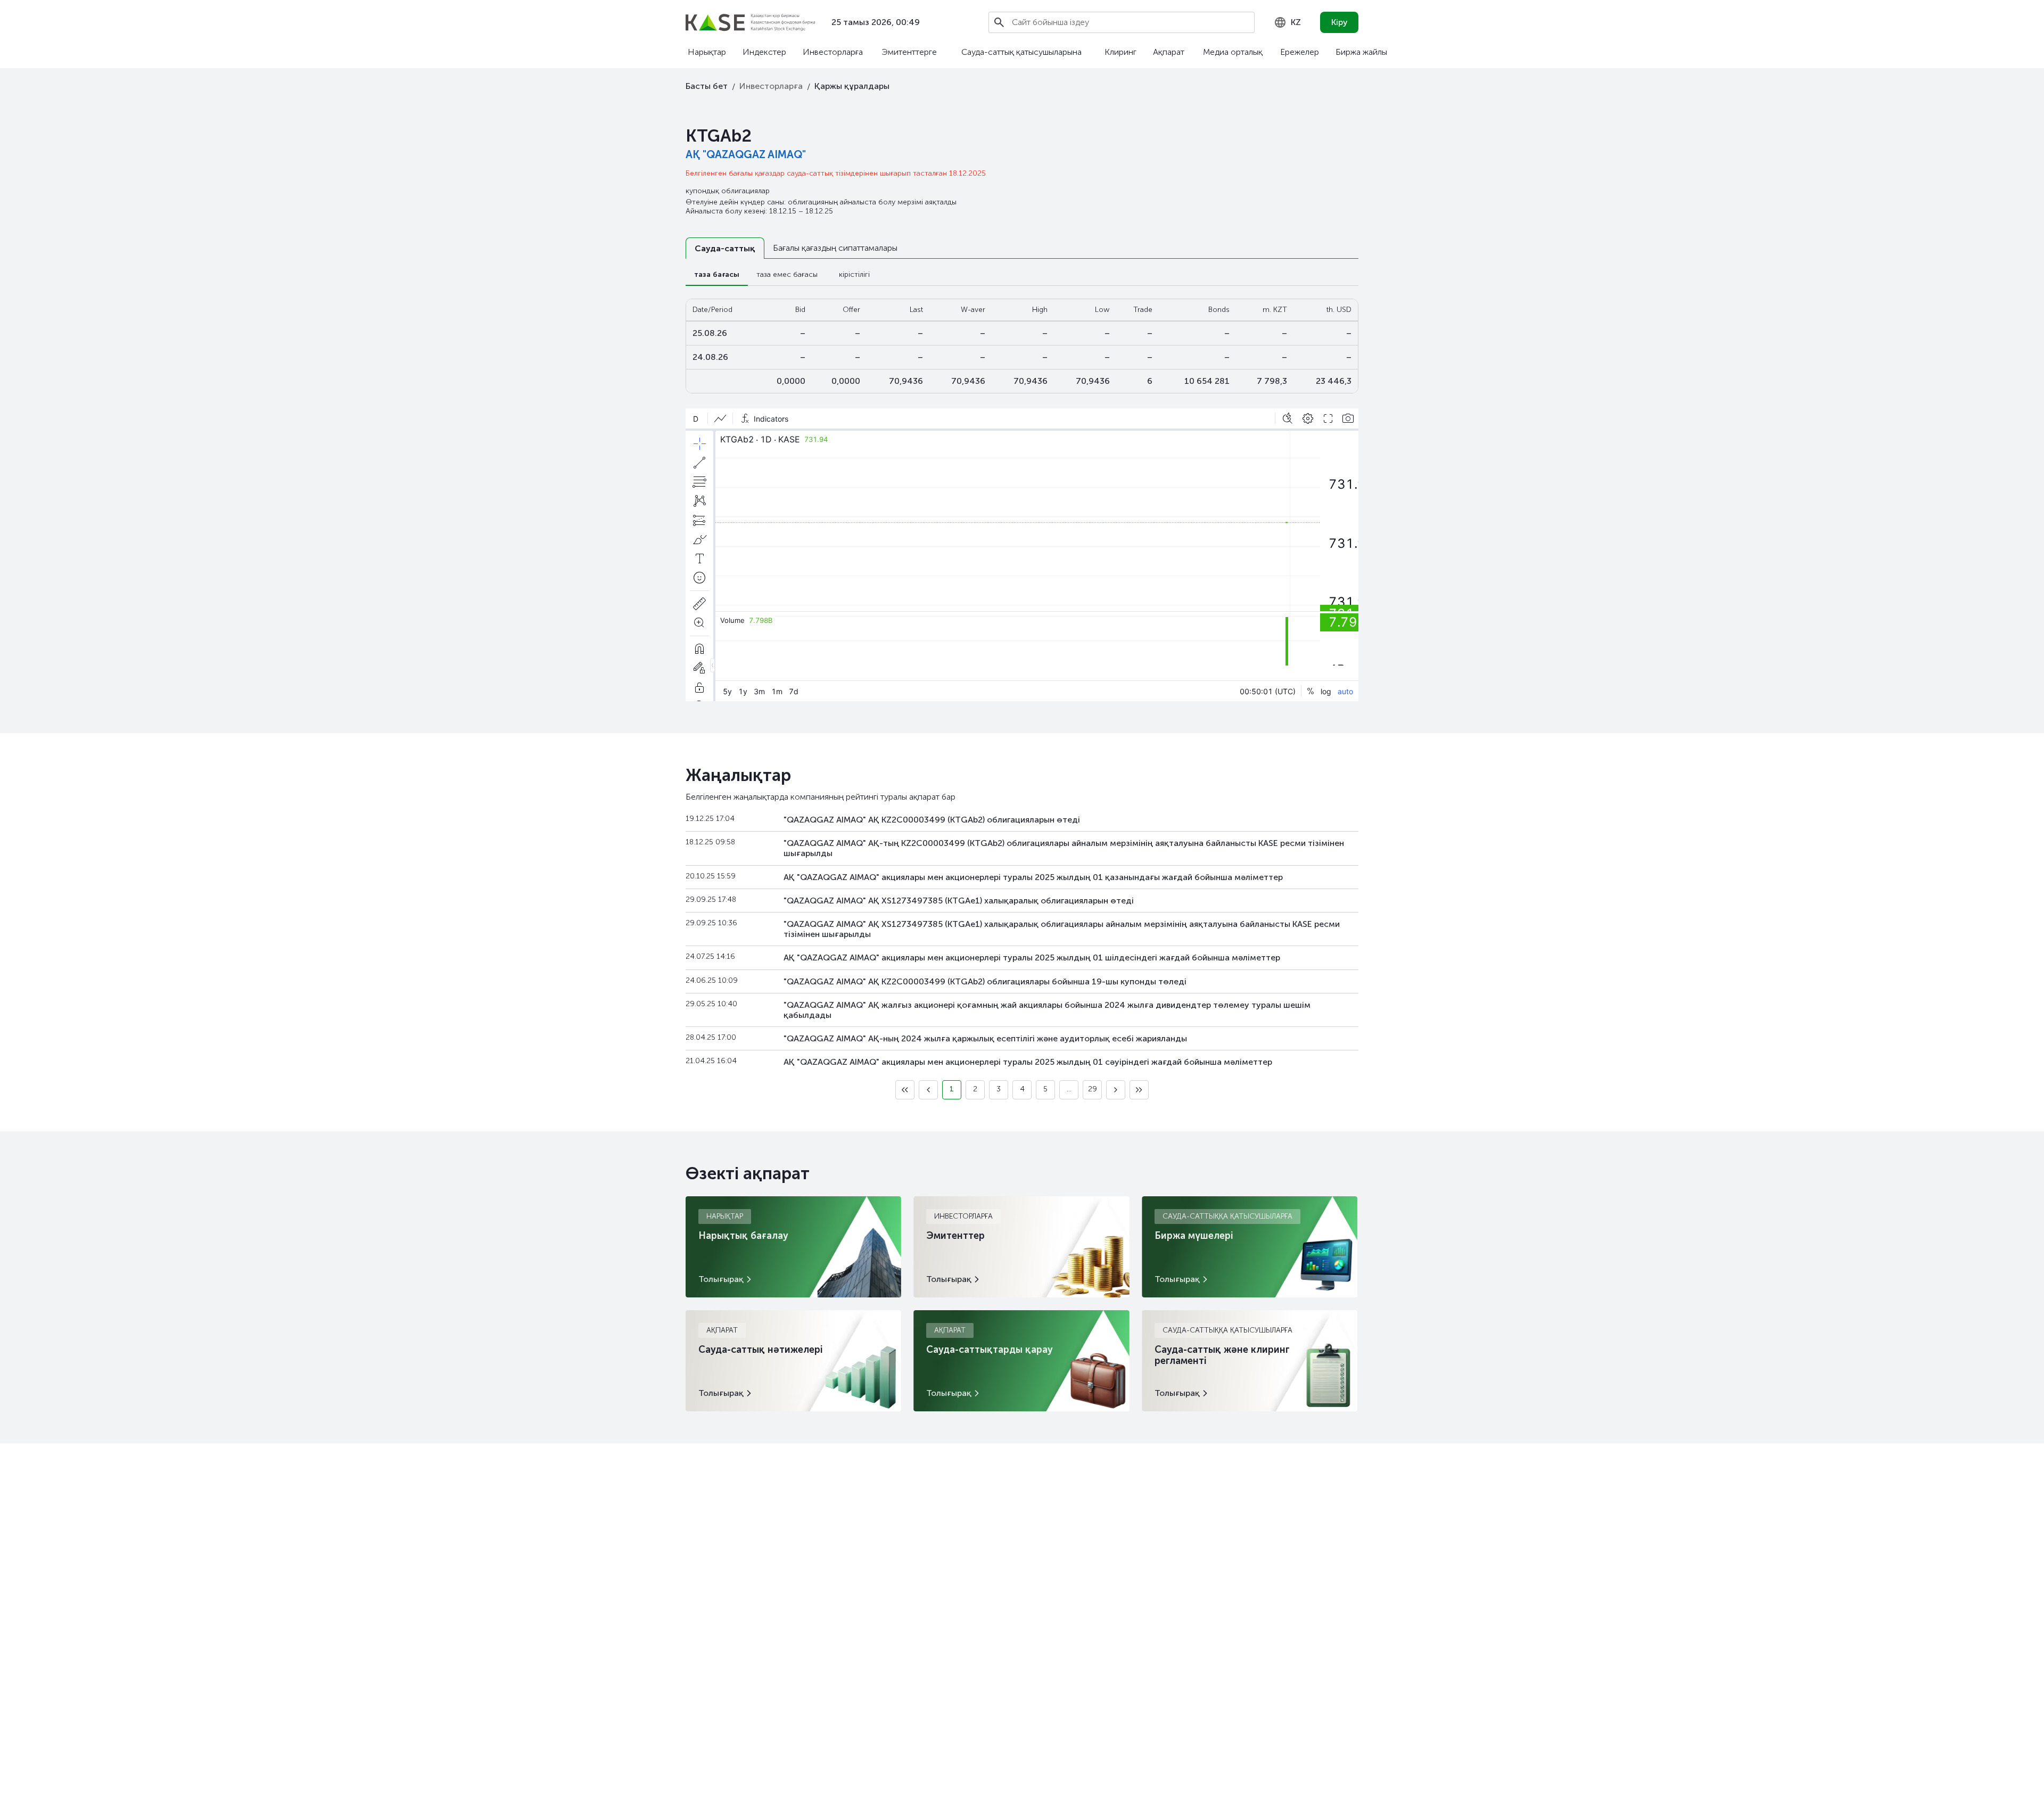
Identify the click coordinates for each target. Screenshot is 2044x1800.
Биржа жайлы (1361, 52)
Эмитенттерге (909, 52)
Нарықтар (707, 52)
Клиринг (1120, 52)
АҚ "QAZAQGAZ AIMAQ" (746, 154)
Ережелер (1300, 52)
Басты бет (707, 86)
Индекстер (764, 52)
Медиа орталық (1233, 52)
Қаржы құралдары (852, 86)
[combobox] (1287, 22)
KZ (1296, 22)
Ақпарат (1169, 52)
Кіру (1340, 22)
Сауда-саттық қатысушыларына (1021, 52)
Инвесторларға (833, 52)
